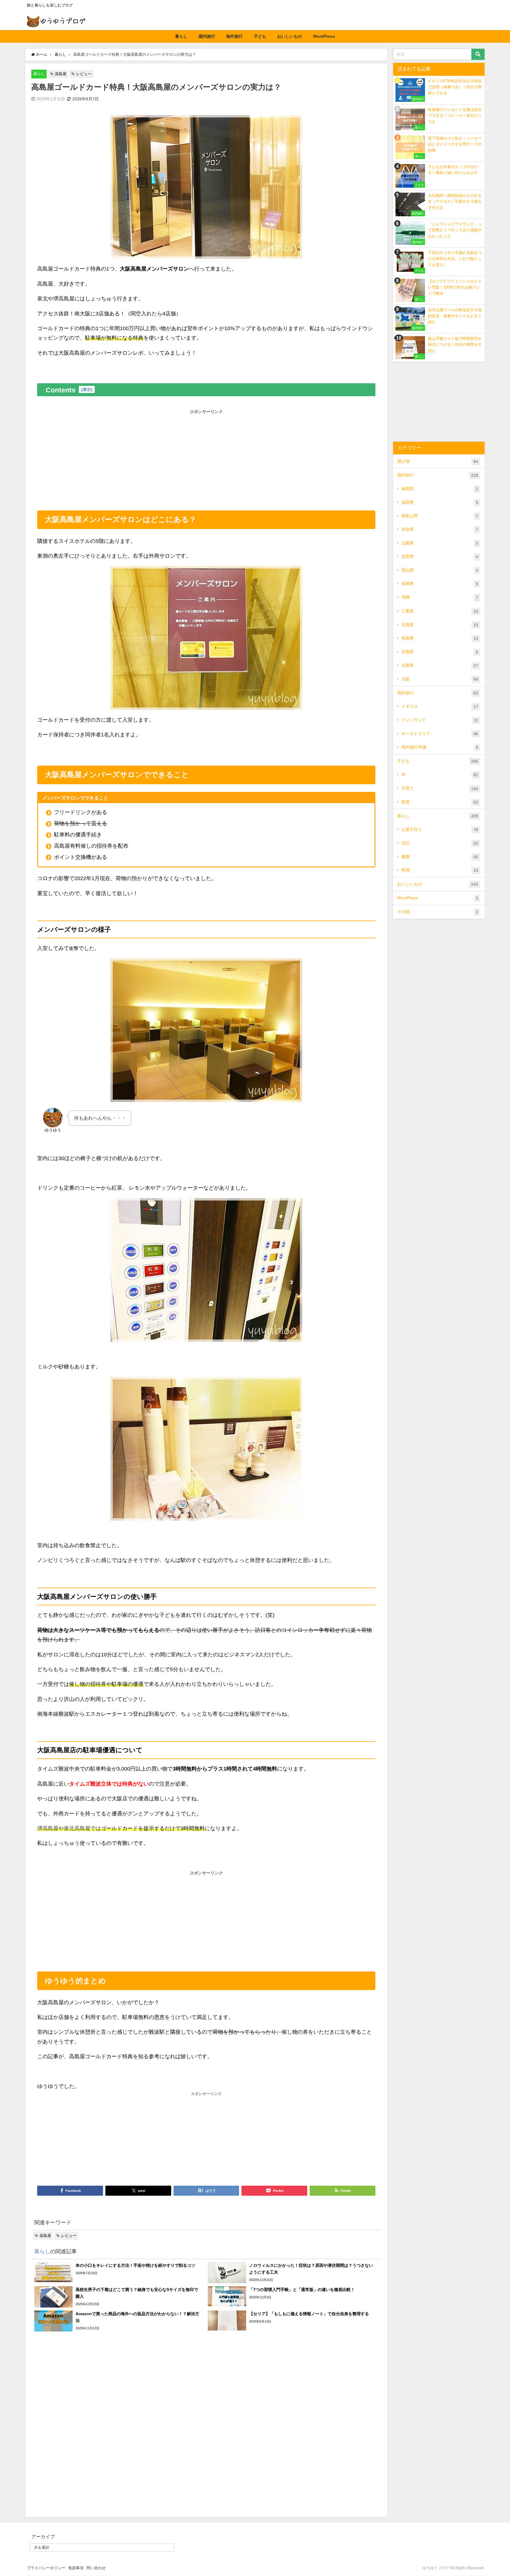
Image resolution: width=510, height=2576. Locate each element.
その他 (438, 912)
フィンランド (440, 720)
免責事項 (76, 2568)
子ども (260, 36)
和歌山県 (440, 516)
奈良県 (440, 529)
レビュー (84, 74)
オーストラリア (440, 734)
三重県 (440, 611)
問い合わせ (96, 2568)
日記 (440, 843)
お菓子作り (440, 830)
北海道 (440, 625)
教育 (440, 802)
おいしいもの (290, 36)
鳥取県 (440, 638)
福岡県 (440, 489)
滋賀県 (440, 502)
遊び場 (438, 461)
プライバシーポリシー (46, 2568)
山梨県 (440, 543)
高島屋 (61, 74)
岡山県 (440, 570)
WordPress (324, 36)
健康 (440, 857)
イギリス (440, 706)
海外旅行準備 (440, 747)
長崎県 (440, 584)
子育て (440, 788)
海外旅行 (234, 36)
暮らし (181, 36)
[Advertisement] (206, 458)
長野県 (440, 557)
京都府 (440, 652)
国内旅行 (207, 36)
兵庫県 (440, 665)
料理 (440, 870)
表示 (87, 389)
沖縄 (440, 597)
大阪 (440, 679)
